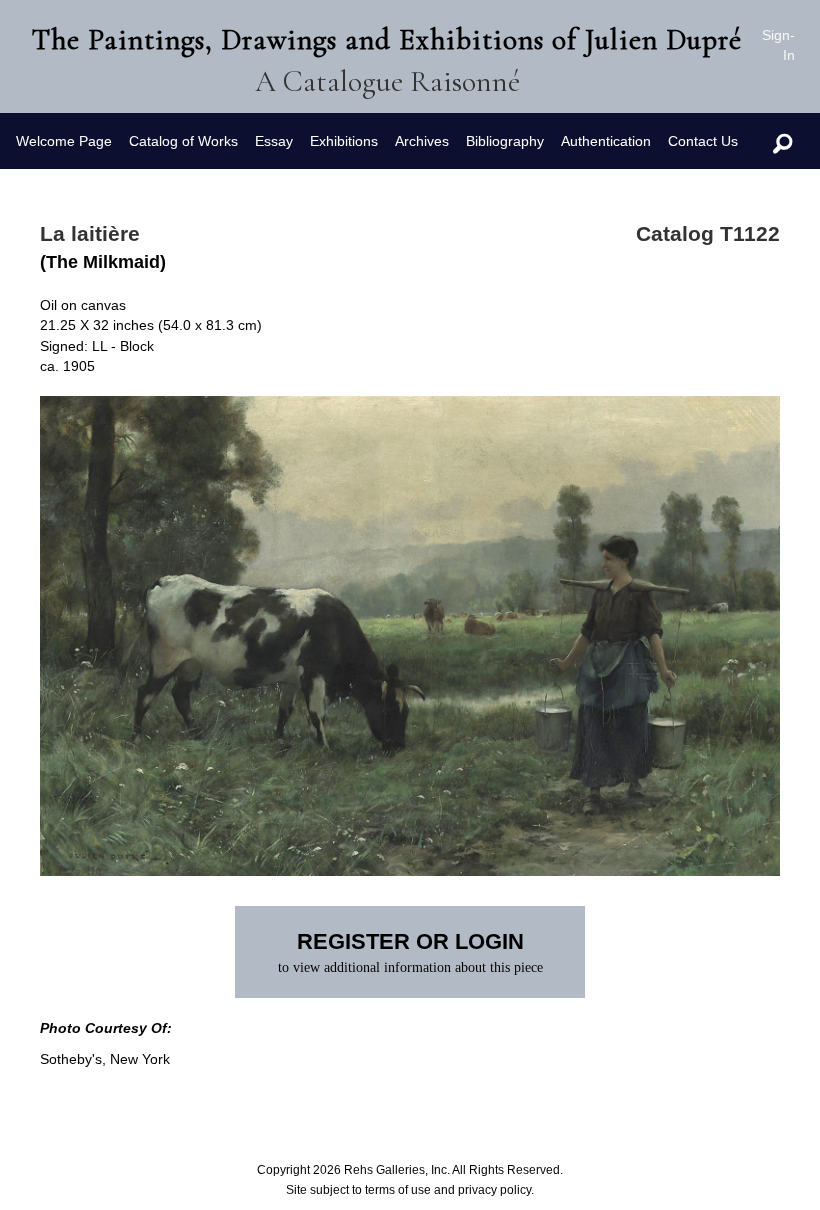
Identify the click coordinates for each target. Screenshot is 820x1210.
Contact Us (703, 141)
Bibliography (505, 141)
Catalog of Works (183, 141)
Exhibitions (344, 141)
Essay (274, 141)
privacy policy (494, 1190)
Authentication (606, 141)
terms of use (398, 1190)
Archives (422, 141)
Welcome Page (64, 141)
